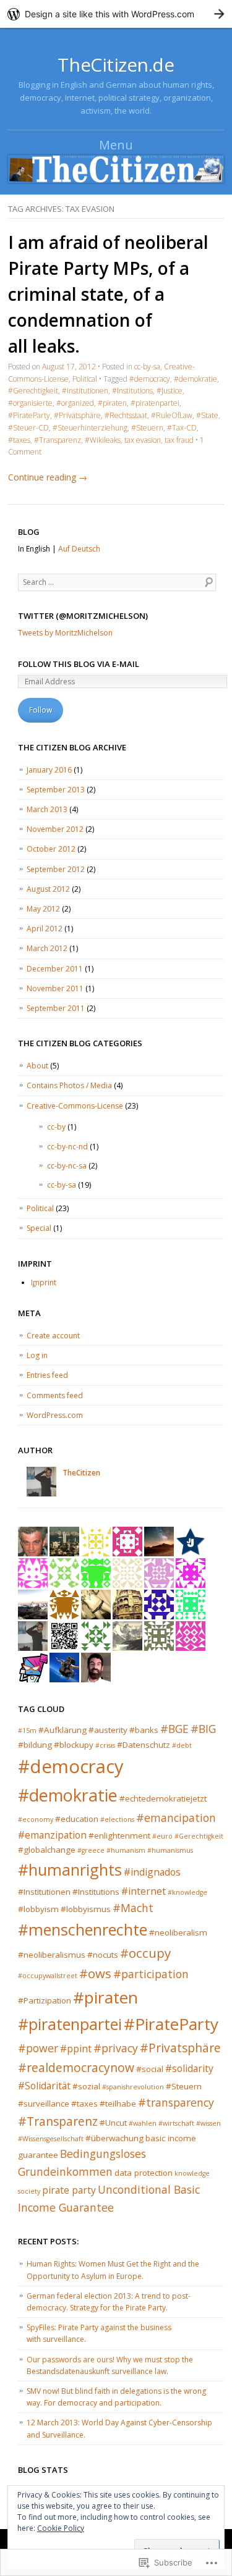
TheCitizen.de (116, 65)
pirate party (69, 2190)
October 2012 (51, 849)
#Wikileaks (103, 440)
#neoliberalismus (52, 1955)
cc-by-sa (147, 367)
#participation (151, 1974)
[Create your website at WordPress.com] (116, 14)
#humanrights (70, 1869)
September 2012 (56, 869)
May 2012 (43, 909)
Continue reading (48, 477)
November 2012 (55, 829)
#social (150, 2069)
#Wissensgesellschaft (51, 2139)
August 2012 (48, 889)
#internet (144, 1891)
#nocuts (103, 1955)
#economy (36, 1819)
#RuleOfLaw (172, 415)
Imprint (44, 1282)
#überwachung (114, 2138)
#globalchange (47, 1850)
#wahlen (143, 2123)
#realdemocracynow (76, 2067)
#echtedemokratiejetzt (163, 1798)
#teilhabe (118, 2104)
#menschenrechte (83, 1929)
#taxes (19, 440)
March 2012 (47, 948)
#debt (182, 1745)
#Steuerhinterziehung (90, 428)
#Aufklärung (62, 1730)
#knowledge (187, 1892)
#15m (27, 1731)
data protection (144, 2173)
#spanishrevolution (133, 2087)
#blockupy (74, 1745)
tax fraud (179, 440)
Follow (41, 710)
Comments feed (55, 1395)
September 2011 (56, 1008)
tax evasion (143, 440)
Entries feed (47, 1375)
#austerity (108, 1730)
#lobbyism (38, 1909)
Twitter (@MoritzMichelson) (83, 616)
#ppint (76, 2049)
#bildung (35, 1745)
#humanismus (170, 1850)
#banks (144, 1730)
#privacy (116, 2048)
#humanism (126, 1850)
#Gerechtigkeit (33, 391)
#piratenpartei (155, 403)
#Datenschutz (144, 1745)
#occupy (145, 1953)
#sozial (86, 2086)
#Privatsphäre (77, 415)
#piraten (112, 403)
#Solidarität (44, 2086)
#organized (75, 403)
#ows (95, 1973)
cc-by (56, 1127)
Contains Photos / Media (69, 1085)
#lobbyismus (86, 1909)
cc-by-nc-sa (67, 1166)
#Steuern (147, 428)
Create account (53, 1336)
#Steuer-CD (28, 428)
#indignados (152, 1872)
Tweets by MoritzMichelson (65, 633)
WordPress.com (55, 1415)
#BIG (203, 1729)
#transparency (176, 2102)
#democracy (150, 379)
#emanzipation (52, 1835)
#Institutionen (85, 391)
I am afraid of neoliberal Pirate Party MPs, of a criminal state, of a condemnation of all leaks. (108, 294)
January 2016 (49, 770)
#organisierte (30, 403)
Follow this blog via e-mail (79, 664)
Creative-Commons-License (75, 1106)
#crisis (105, 1745)
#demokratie (195, 379)
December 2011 (55, 969)
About (37, 1066)
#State (207, 415)
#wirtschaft (176, 2123)
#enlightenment (119, 1836)
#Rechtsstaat (126, 415)
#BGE (174, 1729)
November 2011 (55, 988)
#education (77, 1819)
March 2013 (47, 809)
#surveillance (44, 2104)
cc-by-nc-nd (67, 1147)
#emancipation (176, 1818)
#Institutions (132, 391)
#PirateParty (29, 415)
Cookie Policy (61, 2528)
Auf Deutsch (79, 549)
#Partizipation (45, 2000)
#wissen (208, 2123)
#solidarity (189, 2068)
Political (85, 379)
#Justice (170, 391)
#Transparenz (58, 440)
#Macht (133, 1908)
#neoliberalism (178, 1932)
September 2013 (56, 790)
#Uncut (113, 2123)
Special (39, 1228)
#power (38, 2048)
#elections (117, 1819)
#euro (162, 1836)
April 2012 (45, 929)
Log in (37, 1355)
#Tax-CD (182, 428)
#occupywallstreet (48, 1976)
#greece (91, 1850)
